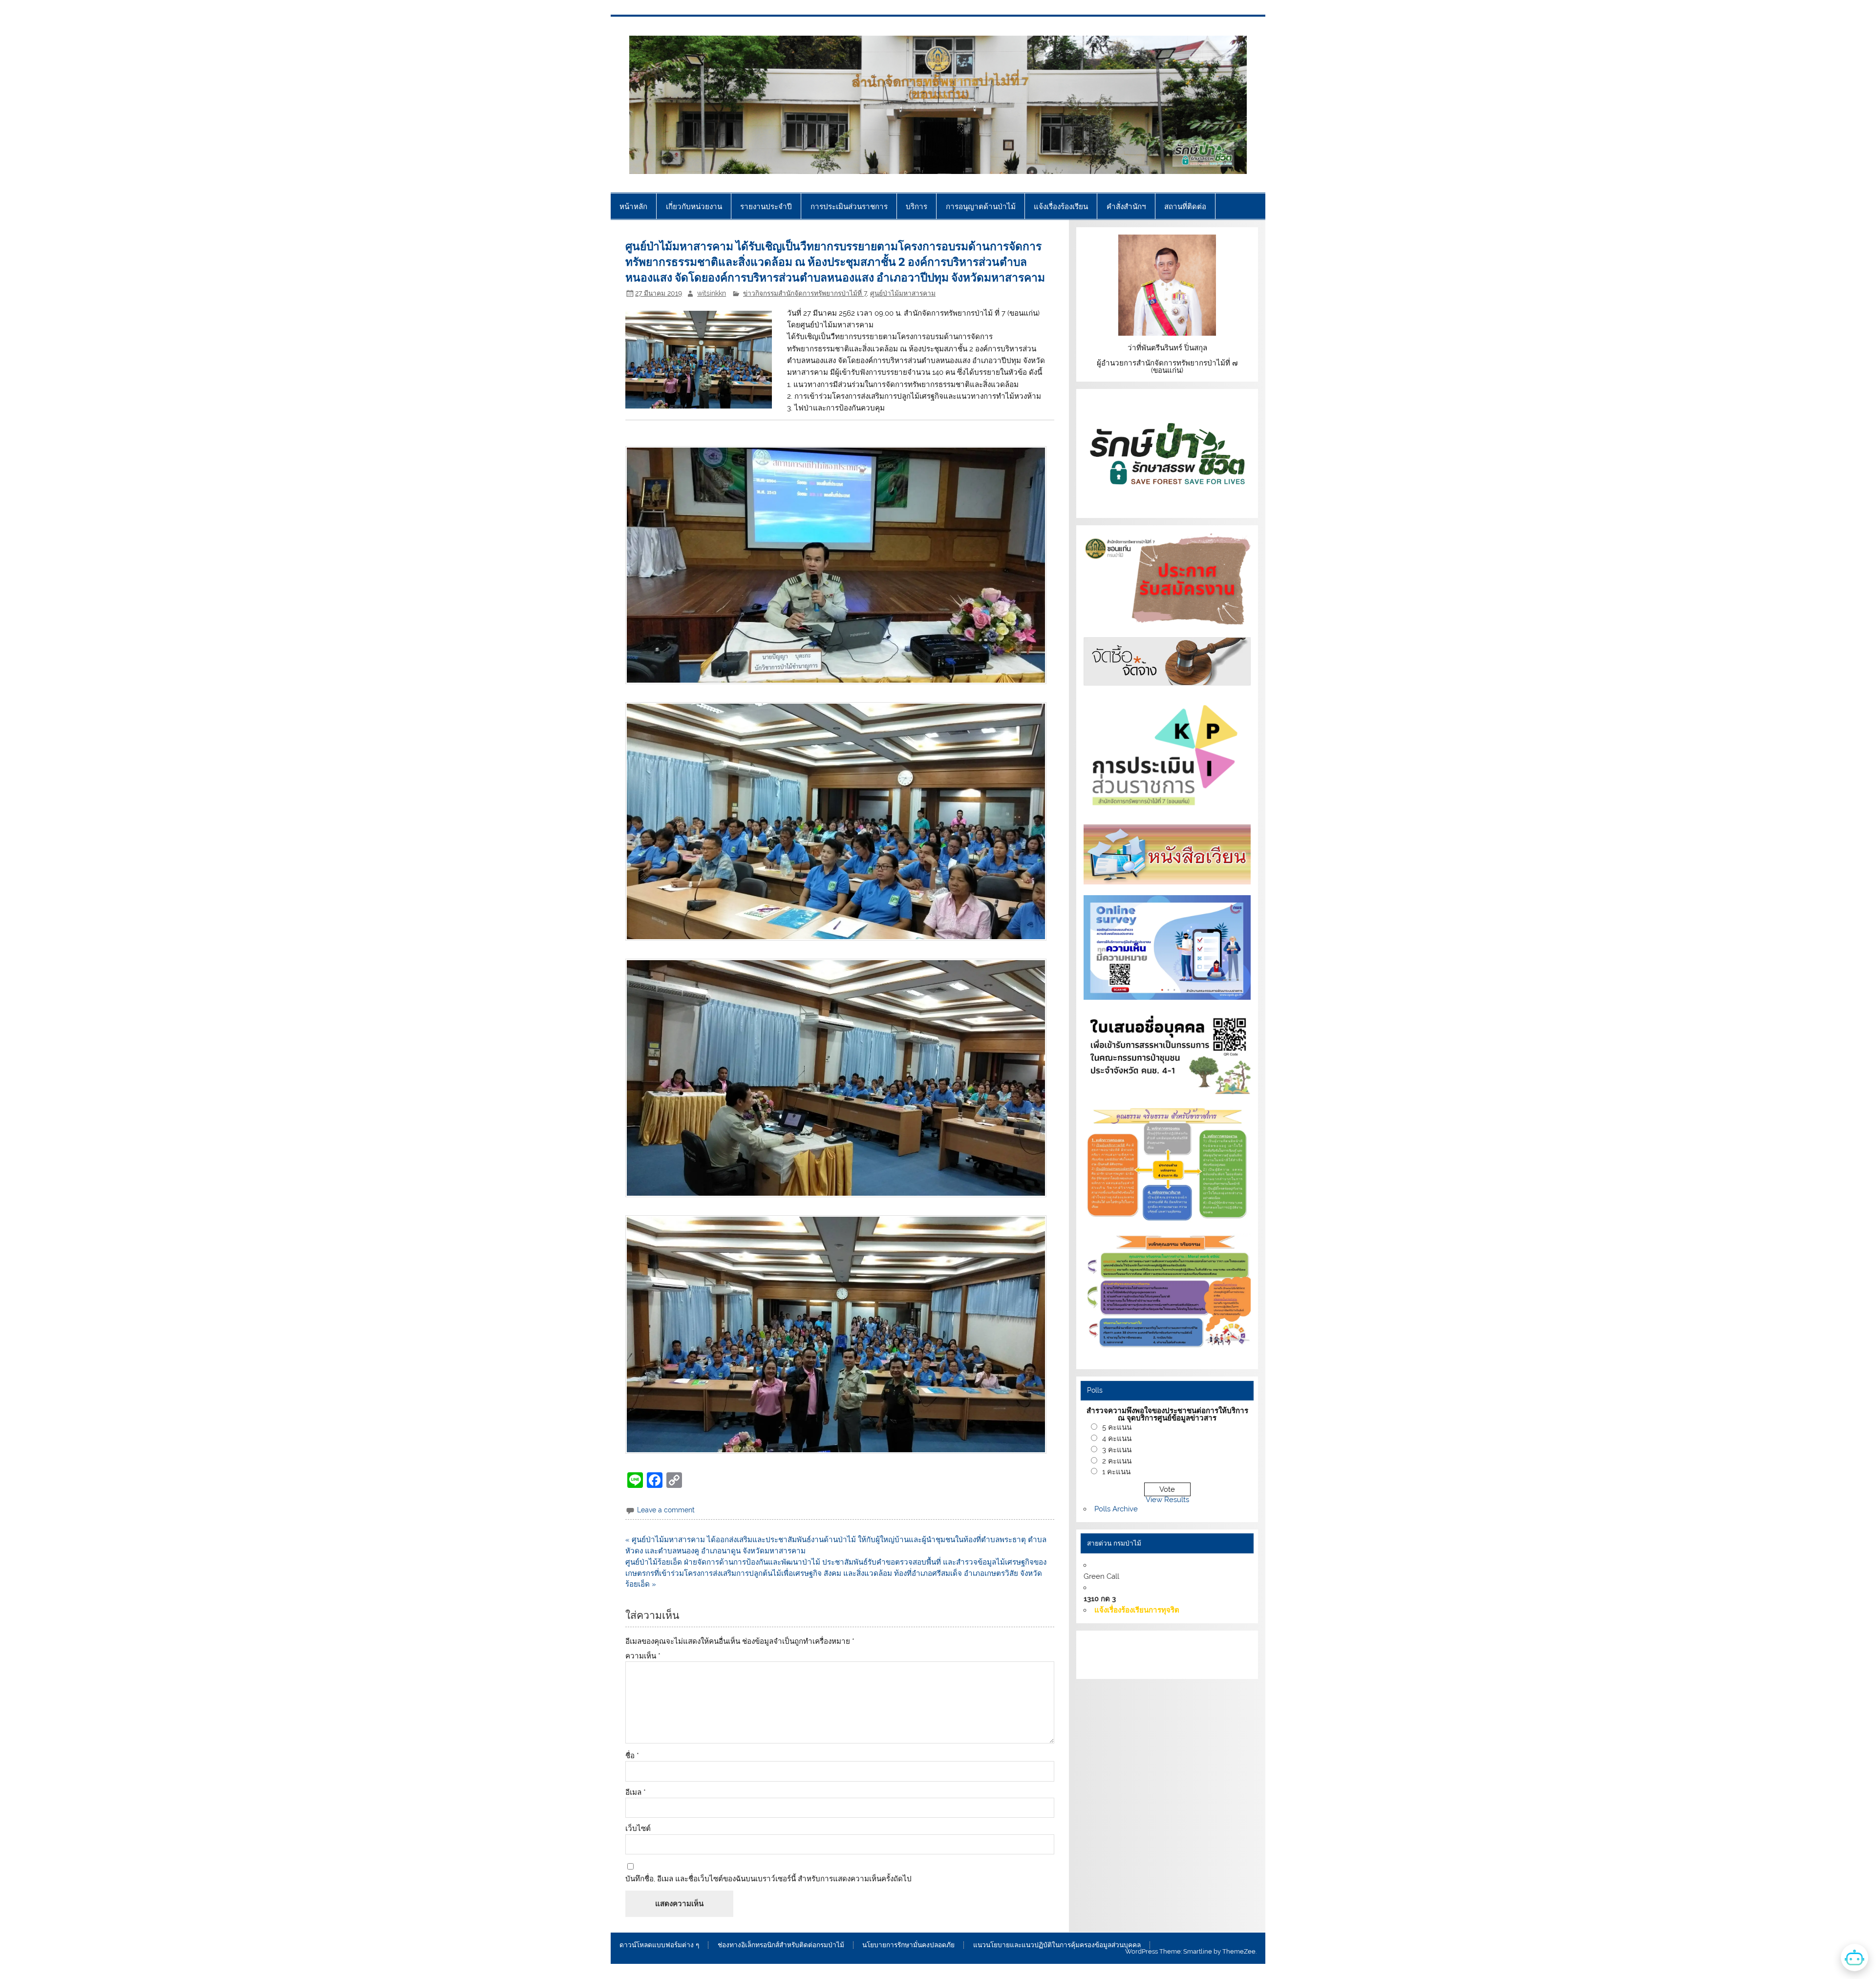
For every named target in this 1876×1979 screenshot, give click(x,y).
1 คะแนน (1116, 1472)
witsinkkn (712, 293)
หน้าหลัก (633, 206)
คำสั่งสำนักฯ (1126, 206)
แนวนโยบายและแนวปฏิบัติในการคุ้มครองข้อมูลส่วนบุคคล (1057, 1945)
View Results (1167, 1500)
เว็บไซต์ (638, 1829)
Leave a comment (666, 1510)
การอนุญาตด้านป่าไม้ (981, 206)
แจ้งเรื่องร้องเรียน (1061, 206)
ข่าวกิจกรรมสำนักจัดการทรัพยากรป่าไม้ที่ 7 (805, 293)
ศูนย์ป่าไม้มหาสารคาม (903, 293)
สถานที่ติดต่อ (1185, 206)
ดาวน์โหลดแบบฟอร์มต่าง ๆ (659, 1945)
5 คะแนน (1117, 1427)
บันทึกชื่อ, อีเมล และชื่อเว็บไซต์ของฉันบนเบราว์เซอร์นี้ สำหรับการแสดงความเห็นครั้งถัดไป (768, 1879)
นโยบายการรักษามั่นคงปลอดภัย (908, 1945)
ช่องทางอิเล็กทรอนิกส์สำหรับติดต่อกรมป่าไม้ (781, 1945)
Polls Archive (1116, 1509)
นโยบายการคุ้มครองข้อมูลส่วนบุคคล (1156, 1666)
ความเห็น (643, 1656)
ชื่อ (632, 1756)
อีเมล (636, 1793)
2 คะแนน (1117, 1461)
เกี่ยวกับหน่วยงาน (694, 206)
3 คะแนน (1117, 1450)
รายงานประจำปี (766, 206)
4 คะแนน (1117, 1439)
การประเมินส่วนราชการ (849, 206)
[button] (840, 566)
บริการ (917, 206)
